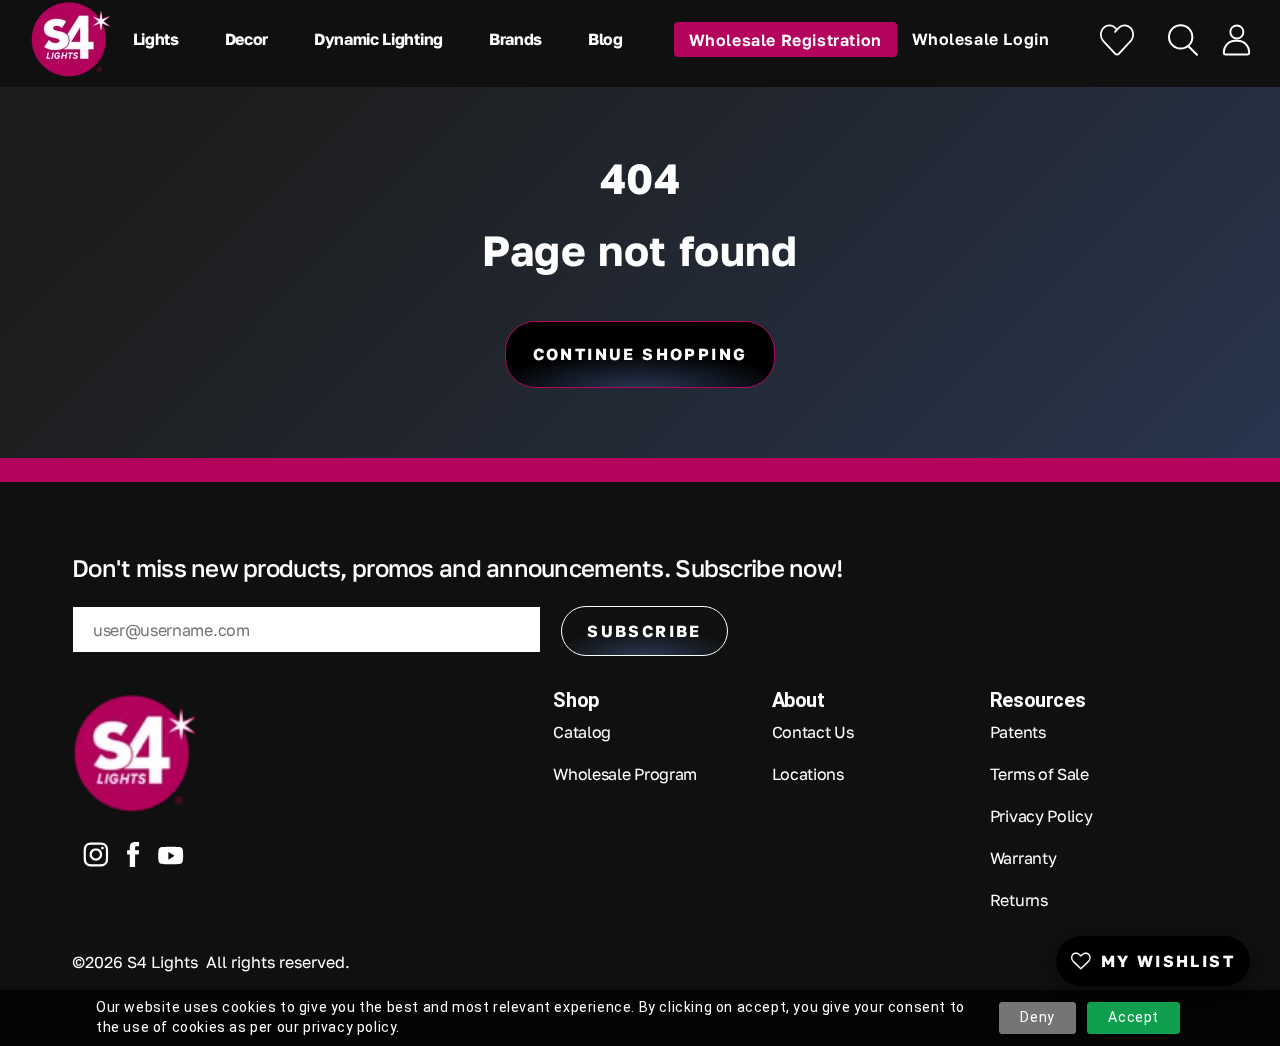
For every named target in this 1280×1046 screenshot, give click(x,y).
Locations (808, 774)
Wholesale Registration (785, 39)
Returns (1019, 900)
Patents (1018, 732)
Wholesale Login (981, 39)
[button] (161, 39)
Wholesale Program (625, 774)
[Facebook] (133, 859)
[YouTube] (171, 859)
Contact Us (813, 732)
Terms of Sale (1039, 774)
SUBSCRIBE (644, 631)
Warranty (1023, 858)
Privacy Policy (1041, 816)
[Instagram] (96, 859)
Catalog (582, 732)
